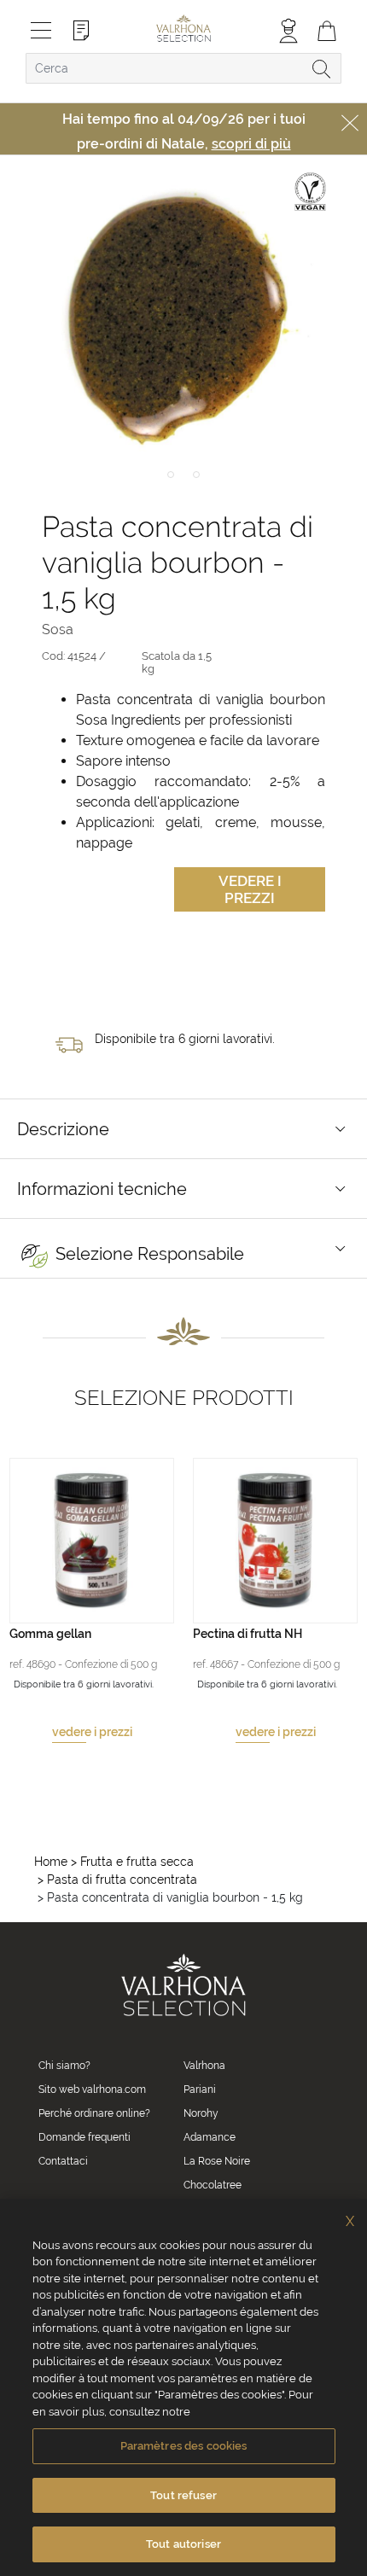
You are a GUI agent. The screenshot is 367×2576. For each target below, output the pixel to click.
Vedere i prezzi (250, 889)
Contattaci (63, 2161)
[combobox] (183, 68)
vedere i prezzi (92, 1732)
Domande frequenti (84, 2137)
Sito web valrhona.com (92, 2089)
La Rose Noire (217, 2161)
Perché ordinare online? (94, 2113)
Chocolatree (213, 2185)
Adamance (210, 2137)
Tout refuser (183, 2495)
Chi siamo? (64, 2066)
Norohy (201, 2113)
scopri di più (251, 144)
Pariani (200, 2089)
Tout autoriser (183, 2544)
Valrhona (204, 2066)
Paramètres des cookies (184, 2446)
